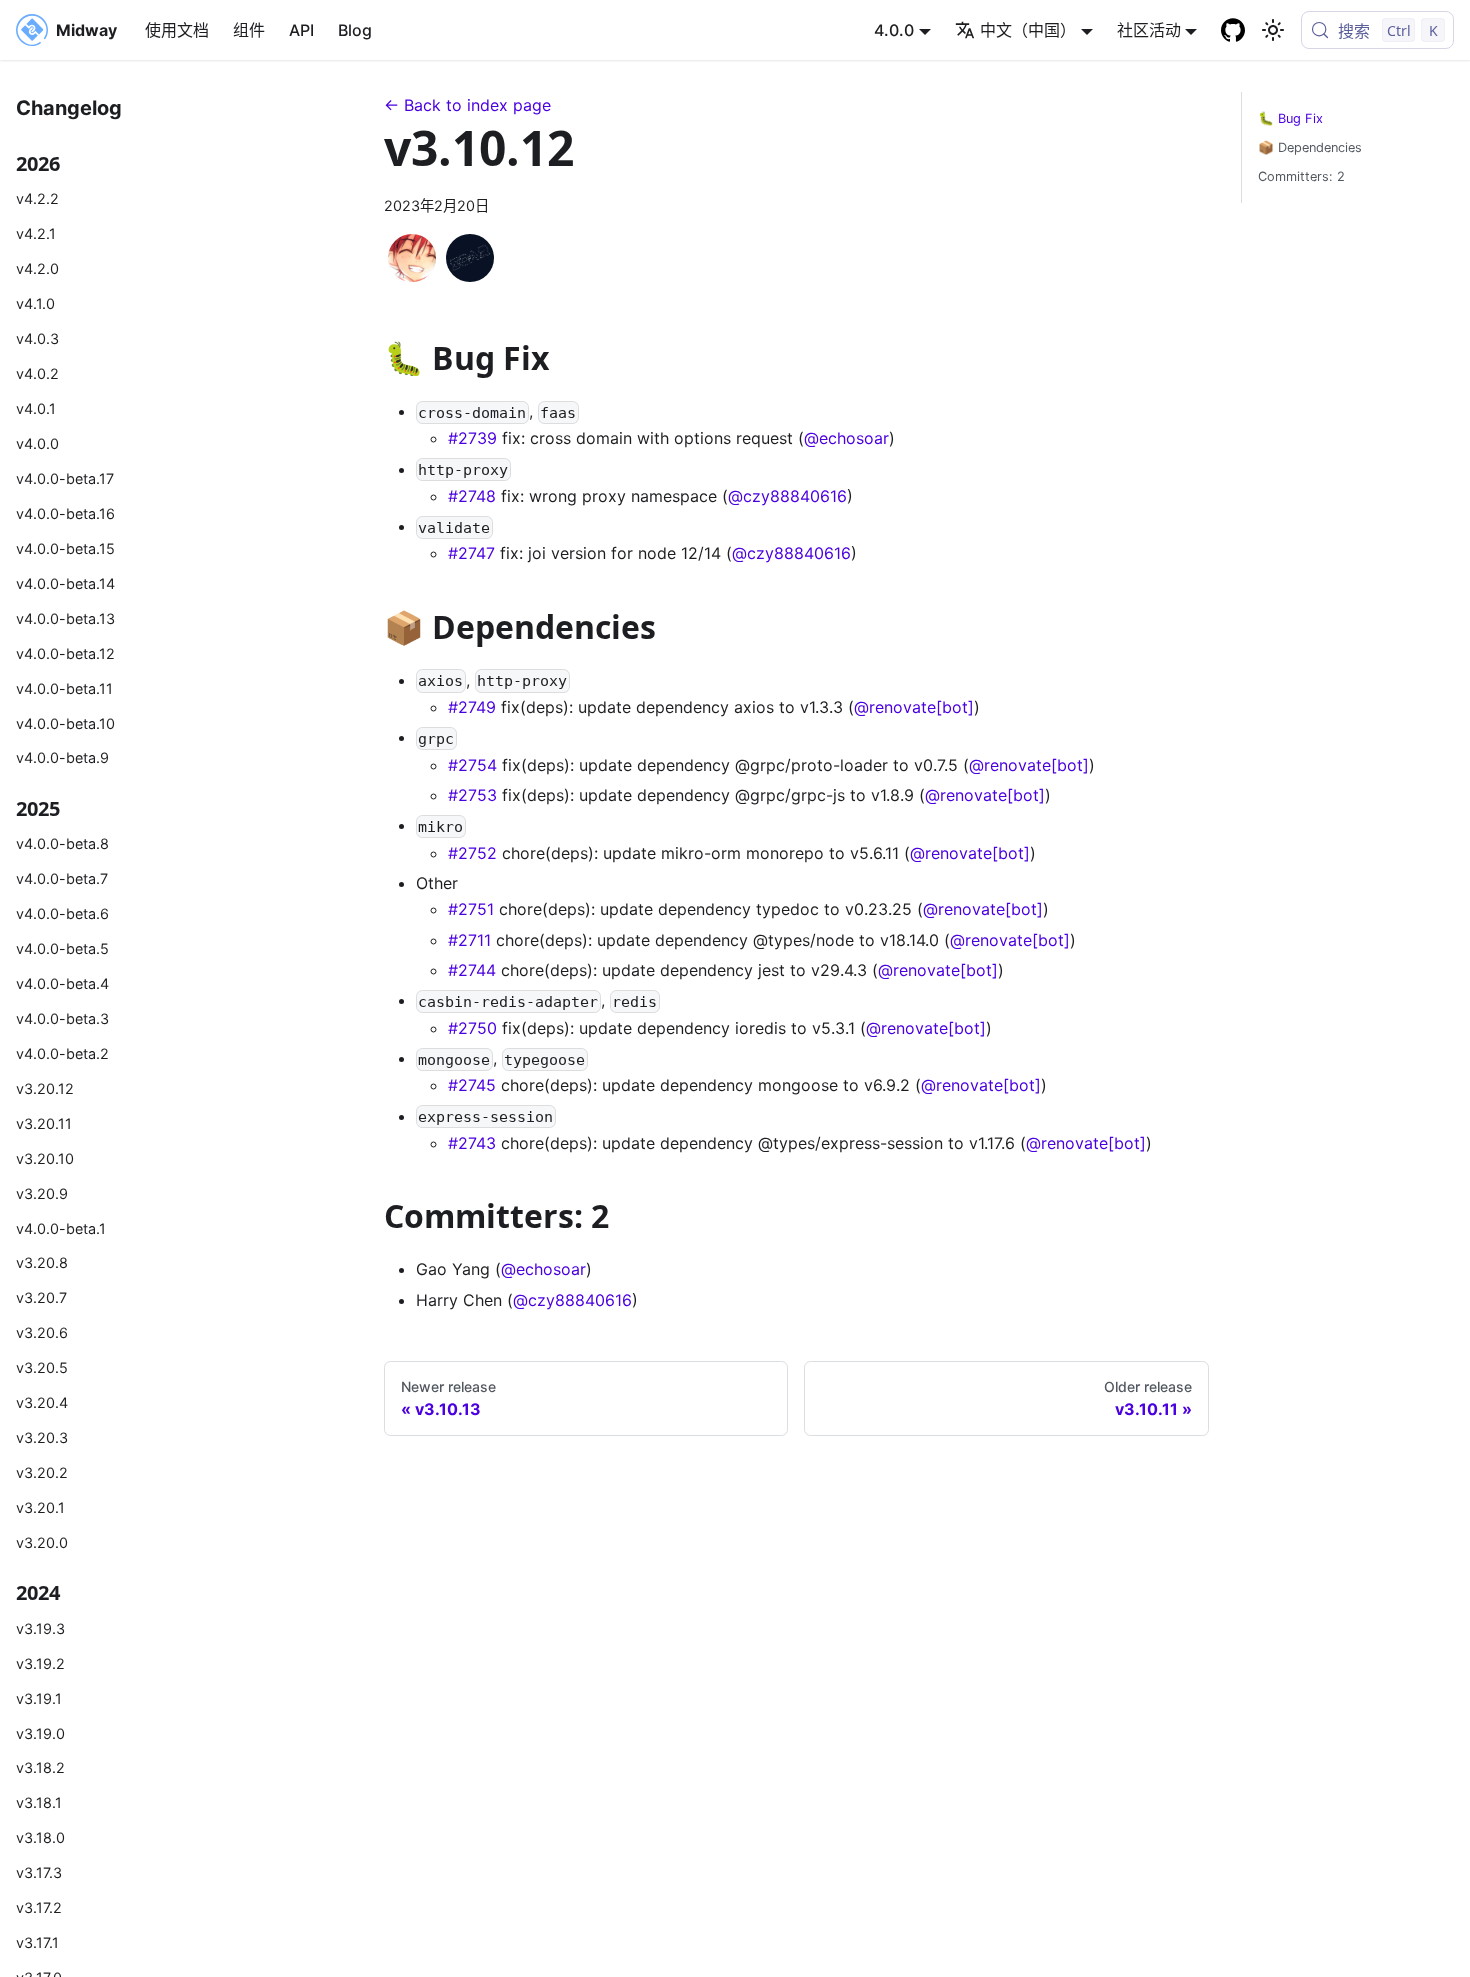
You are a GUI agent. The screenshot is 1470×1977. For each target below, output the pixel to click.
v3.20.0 (42, 1542)
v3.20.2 (42, 1472)
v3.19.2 (40, 1662)
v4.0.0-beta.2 (62, 1052)
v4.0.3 (37, 338)
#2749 (472, 707)
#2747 (471, 553)
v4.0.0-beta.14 (65, 582)
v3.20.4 (42, 1402)
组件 (249, 30)
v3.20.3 (42, 1437)
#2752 (472, 853)
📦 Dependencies (1310, 147)
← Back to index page (467, 105)
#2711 (469, 940)
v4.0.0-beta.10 (65, 722)
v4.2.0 (37, 268)
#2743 (472, 1143)
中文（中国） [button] (1028, 30)
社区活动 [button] (1149, 30)
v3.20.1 (40, 1507)
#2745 (472, 1085)
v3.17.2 (39, 1907)
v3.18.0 (40, 1837)
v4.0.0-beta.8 (62, 843)
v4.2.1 (36, 233)
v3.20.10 (45, 1157)
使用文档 (177, 30)
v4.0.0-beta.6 (62, 912)
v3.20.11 (44, 1122)
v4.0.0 (37, 442)
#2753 (472, 795)
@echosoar (846, 438)
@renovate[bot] (914, 707)
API (301, 30)
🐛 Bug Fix (1290, 118)
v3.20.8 (42, 1262)
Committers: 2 (1301, 176)
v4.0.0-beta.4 (62, 982)
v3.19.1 (39, 1697)
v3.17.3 (39, 1872)
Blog (355, 30)
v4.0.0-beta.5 (62, 947)
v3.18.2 (40, 1767)
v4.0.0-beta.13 (65, 617)
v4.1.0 (35, 303)
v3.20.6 (42, 1332)
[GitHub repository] (1233, 30)
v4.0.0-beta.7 (62, 878)
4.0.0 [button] (894, 30)
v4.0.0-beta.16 (65, 512)
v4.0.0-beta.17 (65, 477)
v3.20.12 (45, 1087)
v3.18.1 (39, 1802)
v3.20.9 (42, 1192)
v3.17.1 (37, 1942)
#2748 (472, 496)
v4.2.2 (37, 198)
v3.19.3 (40, 1627)
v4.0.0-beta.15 (65, 547)
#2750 (472, 1028)
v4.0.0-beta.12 (65, 652)
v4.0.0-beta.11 (64, 687)
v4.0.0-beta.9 (62, 757)
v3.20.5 (42, 1367)
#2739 (472, 438)
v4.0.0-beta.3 (62, 1017)
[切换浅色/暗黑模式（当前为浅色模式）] (1273, 30)
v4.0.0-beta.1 (61, 1227)
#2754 (472, 765)
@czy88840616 (787, 496)
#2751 (471, 909)
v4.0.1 (36, 408)
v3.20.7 (41, 1297)
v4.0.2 (37, 373)
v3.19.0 (40, 1732)
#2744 (472, 970)
